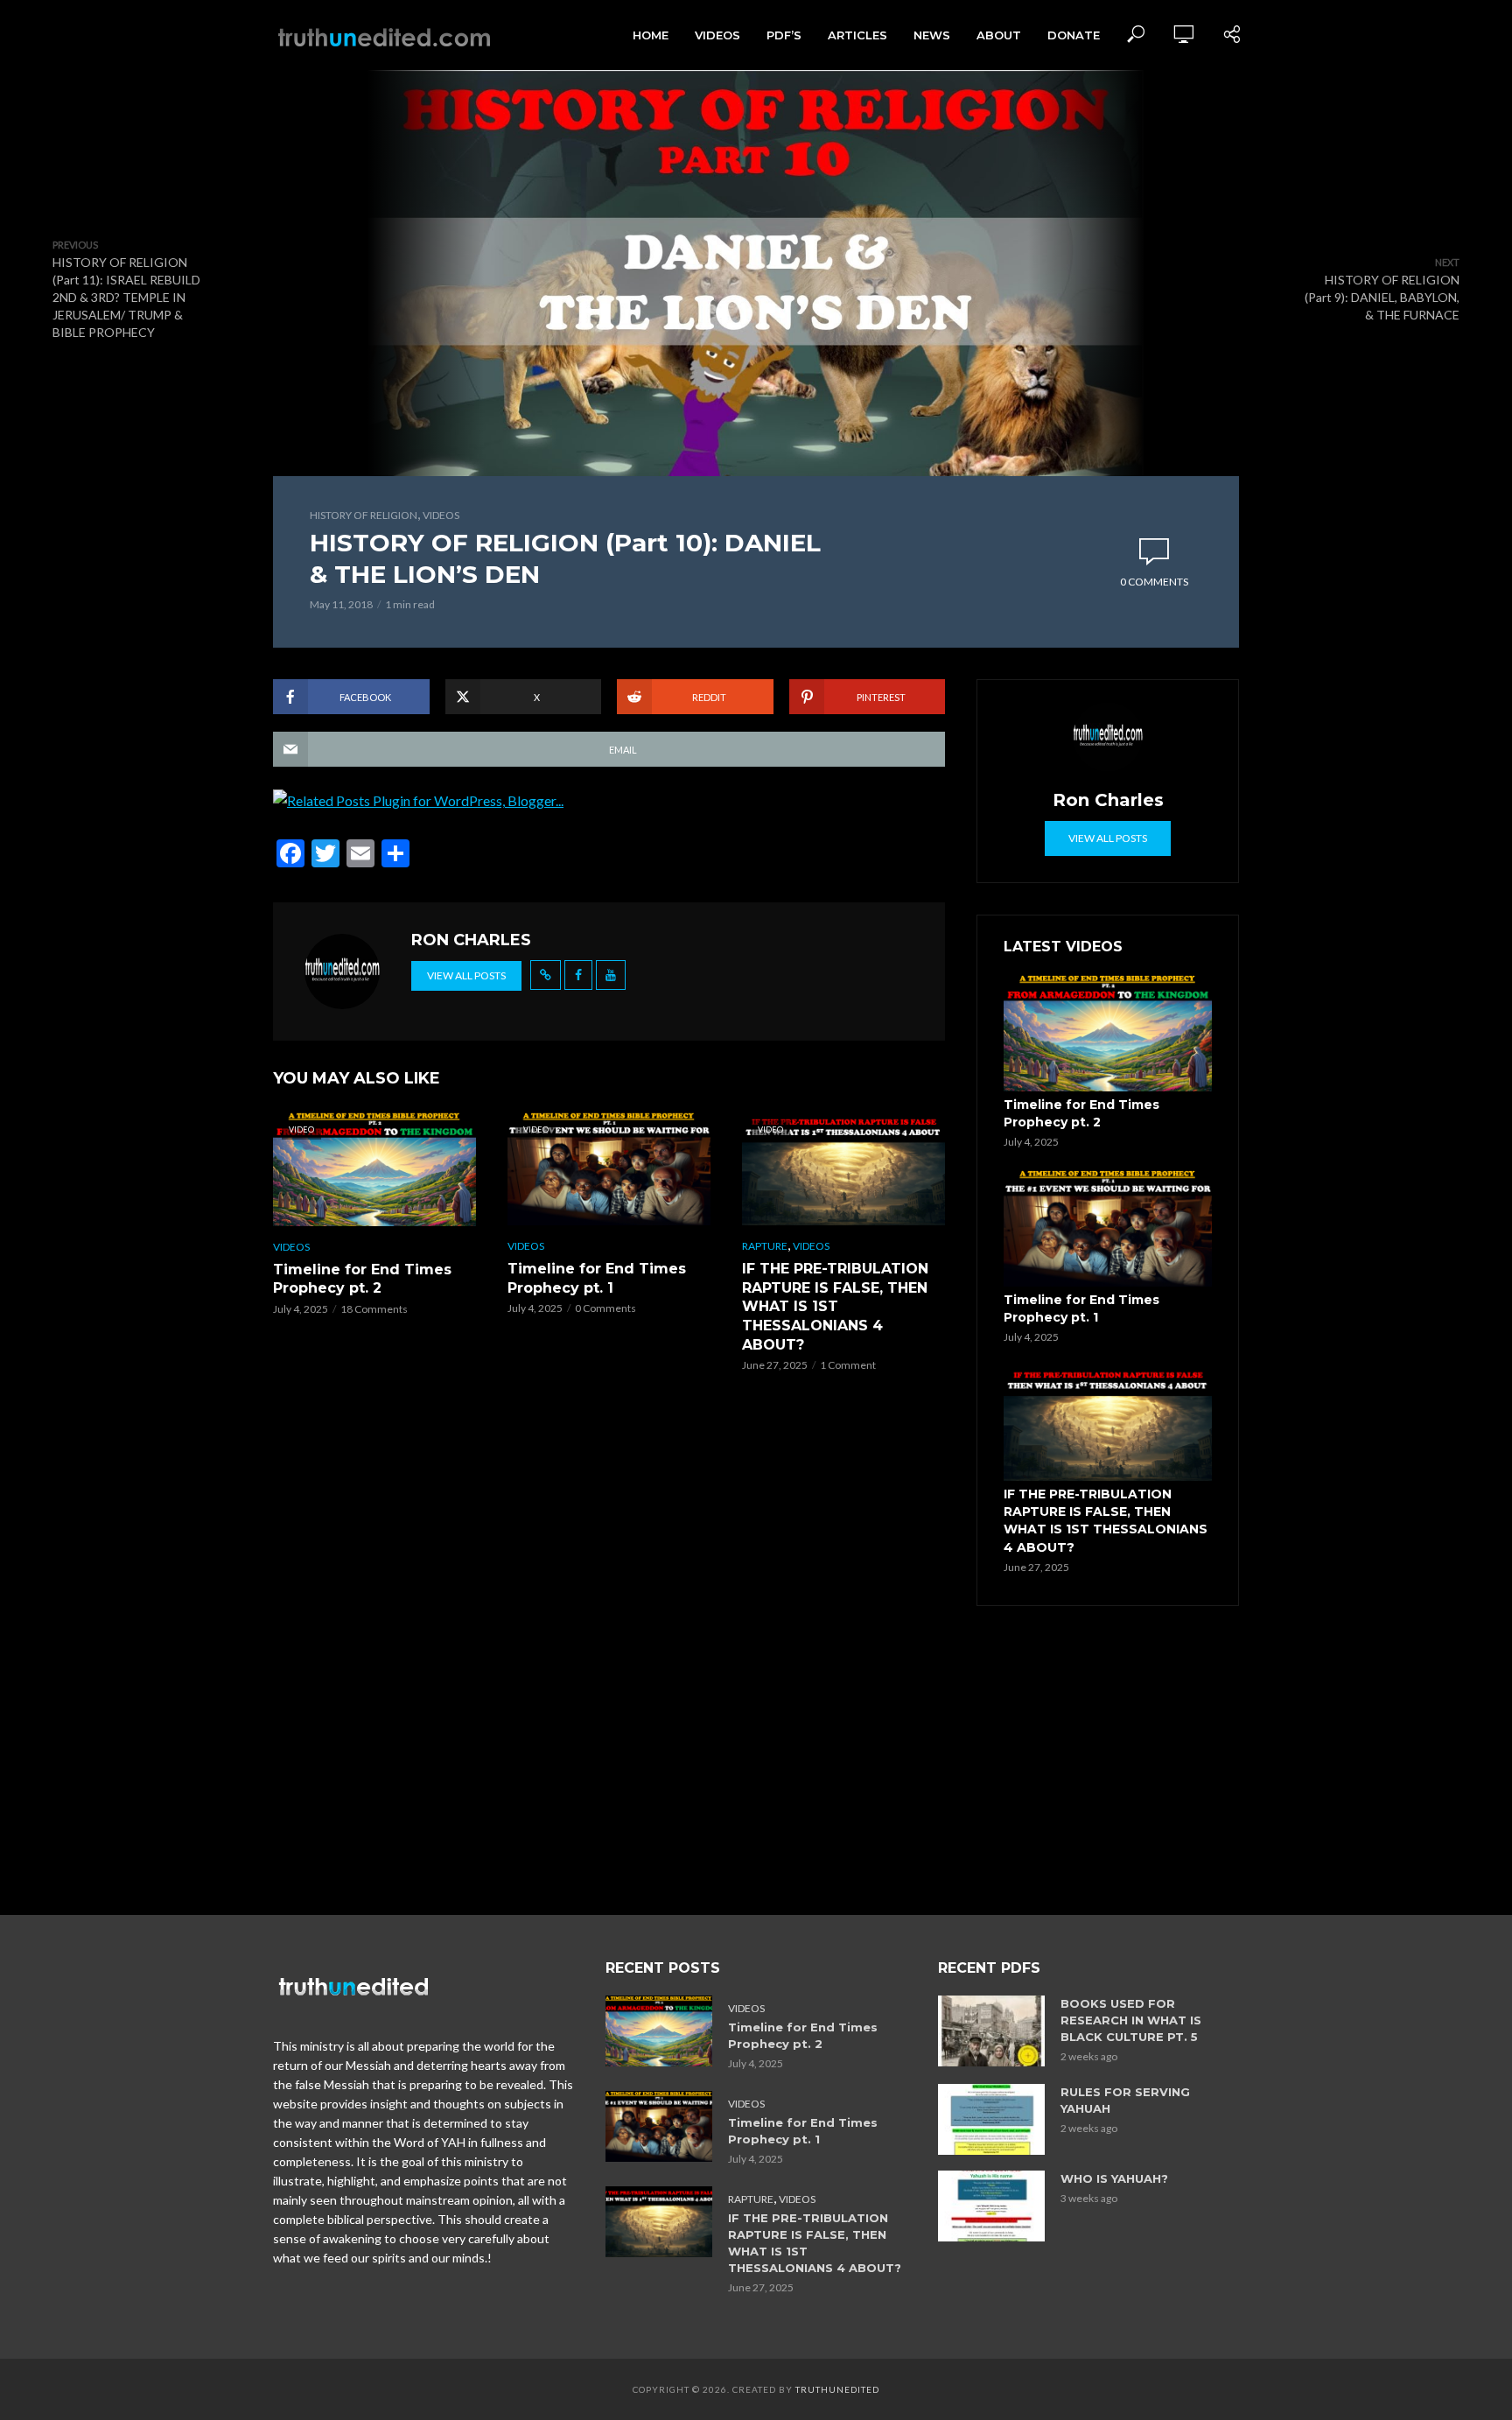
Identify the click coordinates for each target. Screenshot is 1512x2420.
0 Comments (1154, 582)
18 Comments (374, 1309)
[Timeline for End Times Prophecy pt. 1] (1108, 1228)
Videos (717, 35)
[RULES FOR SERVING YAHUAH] (991, 2119)
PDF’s (784, 35)
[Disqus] (609, 1659)
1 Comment (848, 1365)
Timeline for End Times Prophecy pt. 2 (362, 1279)
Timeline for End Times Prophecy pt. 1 (597, 1278)
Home (651, 35)
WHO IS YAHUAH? (1114, 2178)
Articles (857, 35)
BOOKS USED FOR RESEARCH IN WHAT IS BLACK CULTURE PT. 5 (1131, 2020)
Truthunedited (837, 2389)
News (932, 35)
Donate (1074, 35)
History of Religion (364, 515)
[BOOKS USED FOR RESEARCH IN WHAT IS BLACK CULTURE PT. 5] (991, 2031)
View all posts (466, 975)
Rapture (765, 1246)
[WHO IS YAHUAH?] (991, 2206)
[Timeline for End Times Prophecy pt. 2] (1108, 1033)
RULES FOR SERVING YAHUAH (1125, 2100)
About (999, 35)
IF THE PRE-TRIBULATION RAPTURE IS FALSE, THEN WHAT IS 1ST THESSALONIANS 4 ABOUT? (835, 1306)
